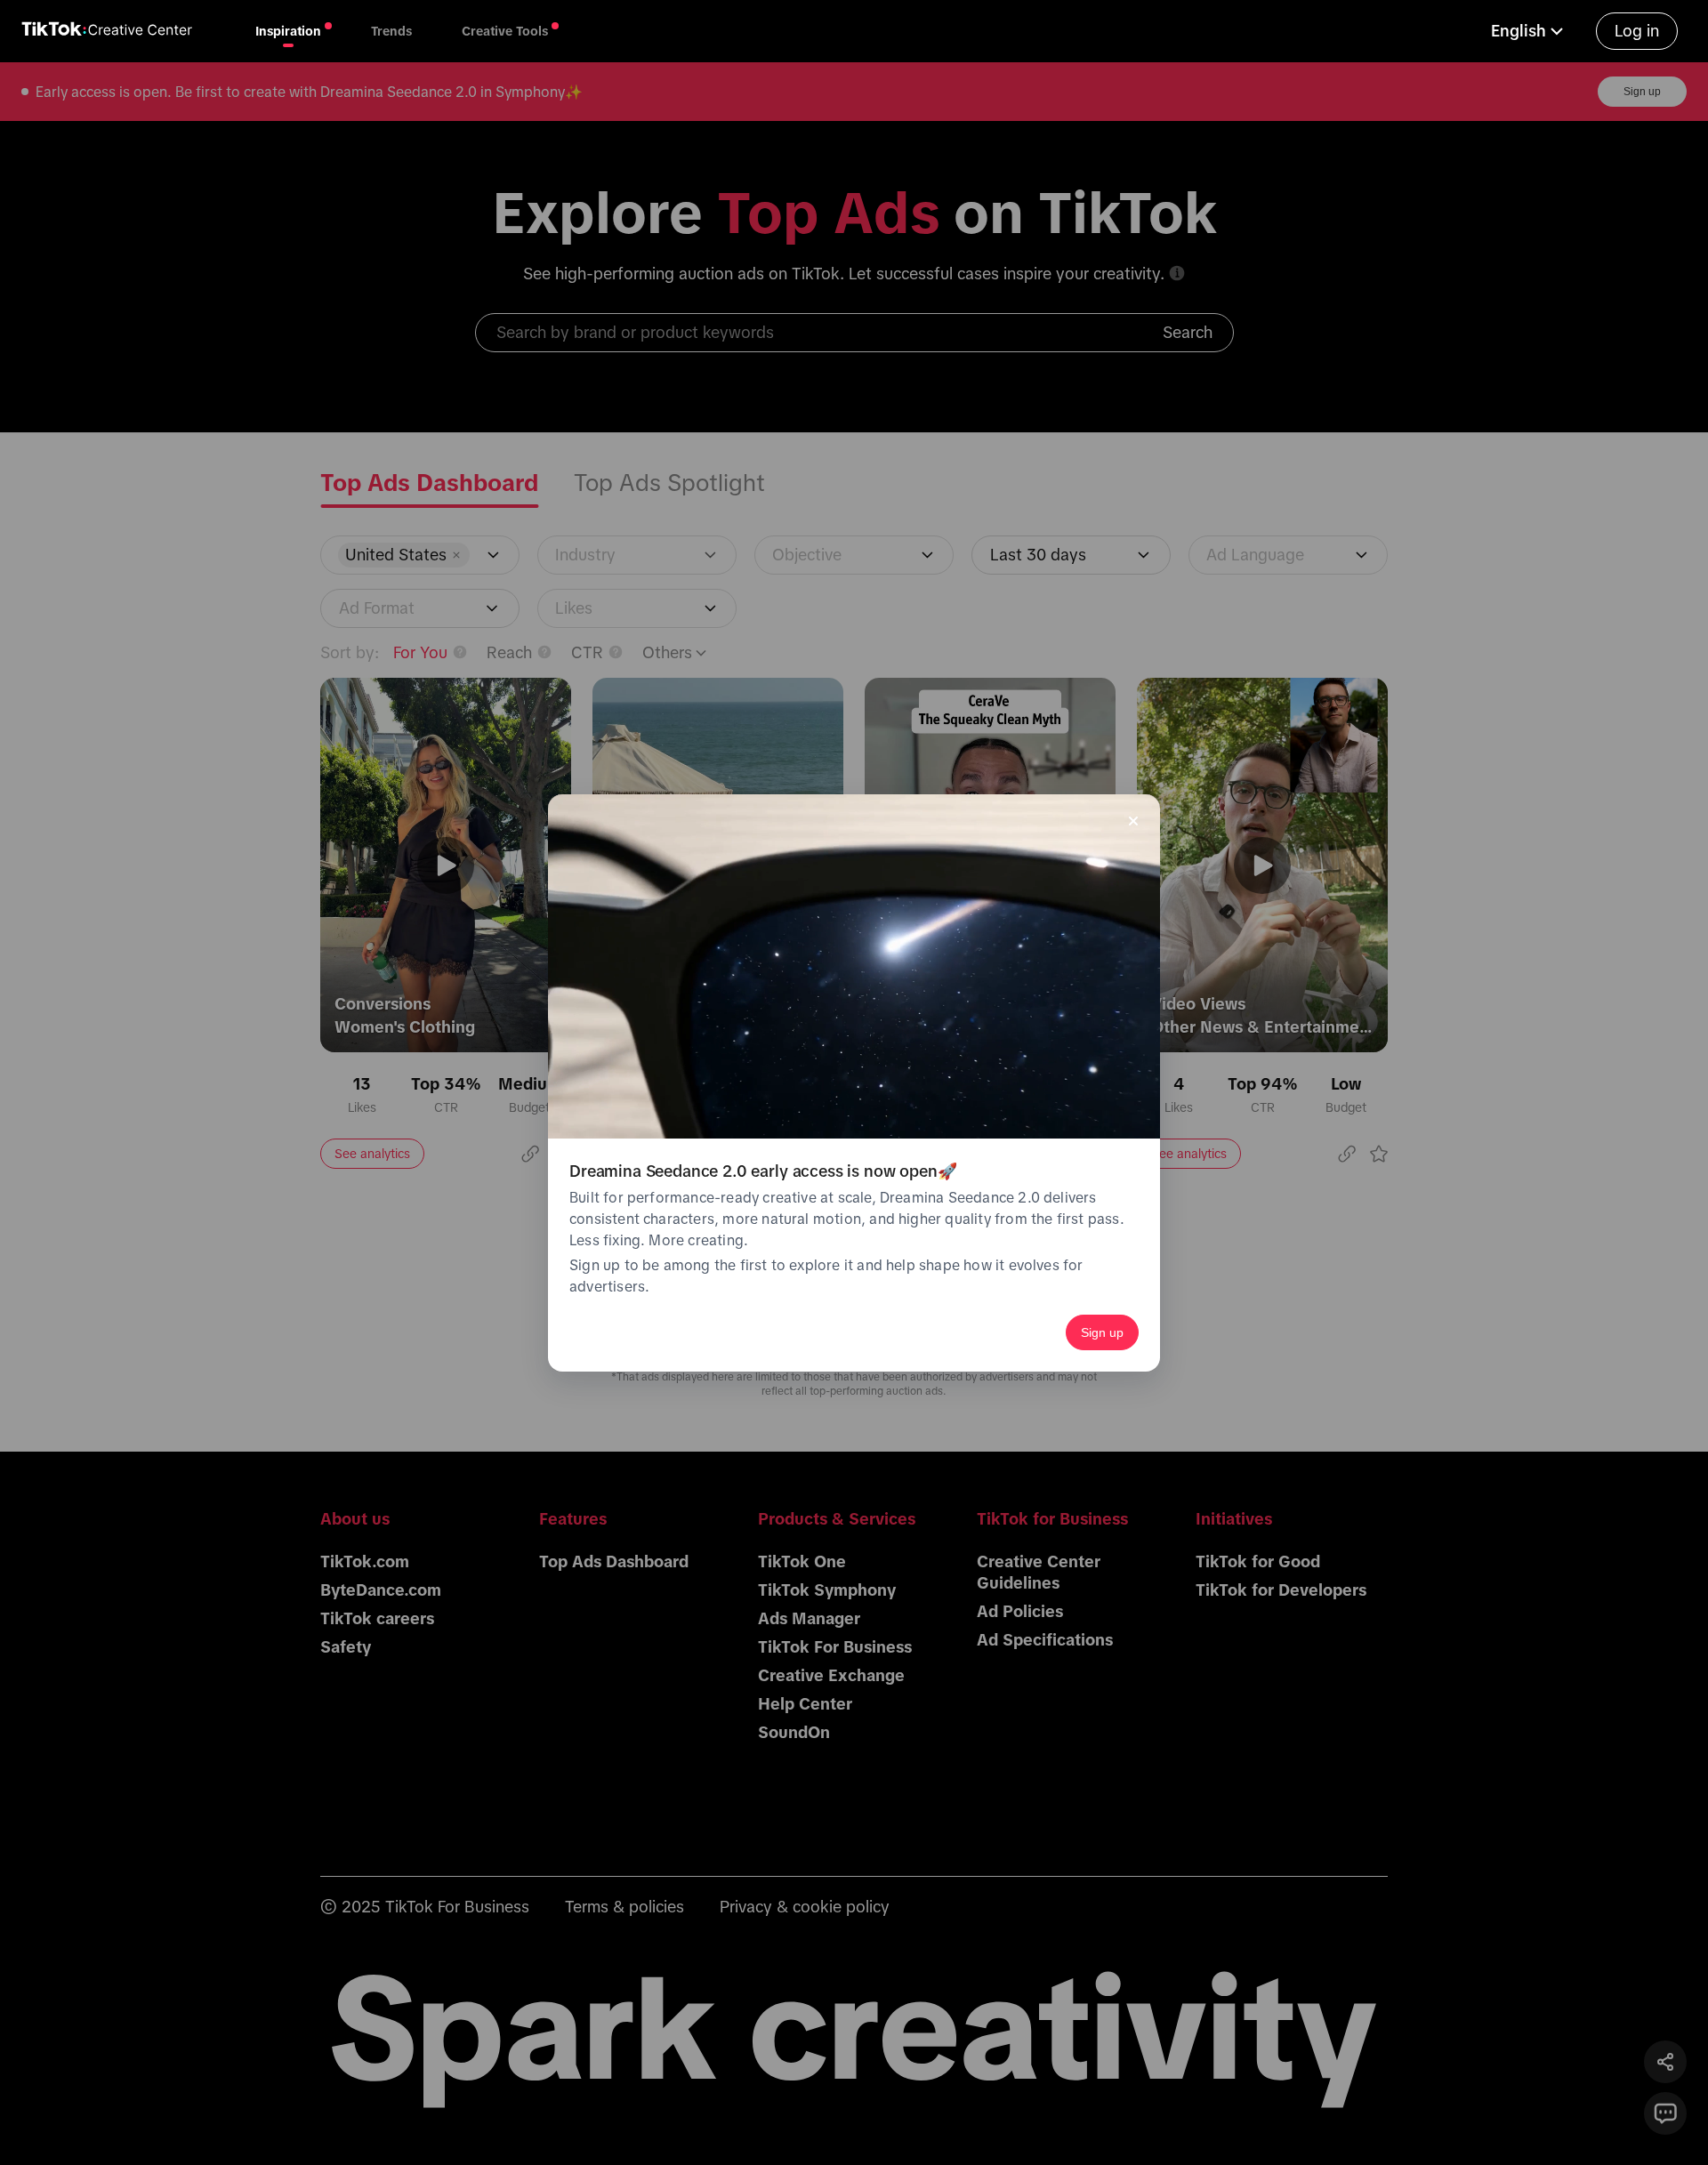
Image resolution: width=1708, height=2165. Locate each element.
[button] (1529, 31)
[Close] (1133, 821)
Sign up (1102, 1332)
